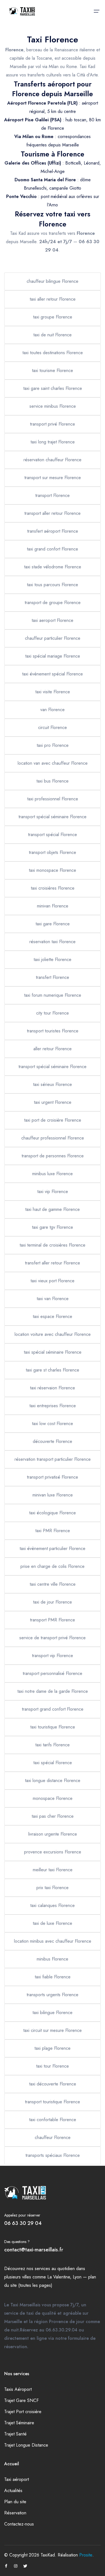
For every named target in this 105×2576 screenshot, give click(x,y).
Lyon (77, 2277)
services (42, 2269)
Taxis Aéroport (18, 2389)
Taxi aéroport (17, 2479)
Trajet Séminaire (19, 2423)
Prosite (86, 2555)
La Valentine (59, 2277)
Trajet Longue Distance (26, 2445)
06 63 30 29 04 (23, 2223)
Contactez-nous (19, 2524)
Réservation (15, 2513)
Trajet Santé (15, 2434)
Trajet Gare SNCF (21, 2400)
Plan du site (15, 2502)
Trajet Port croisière (23, 2412)
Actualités (13, 2491)
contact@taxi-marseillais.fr (34, 2250)
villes (27, 2277)
